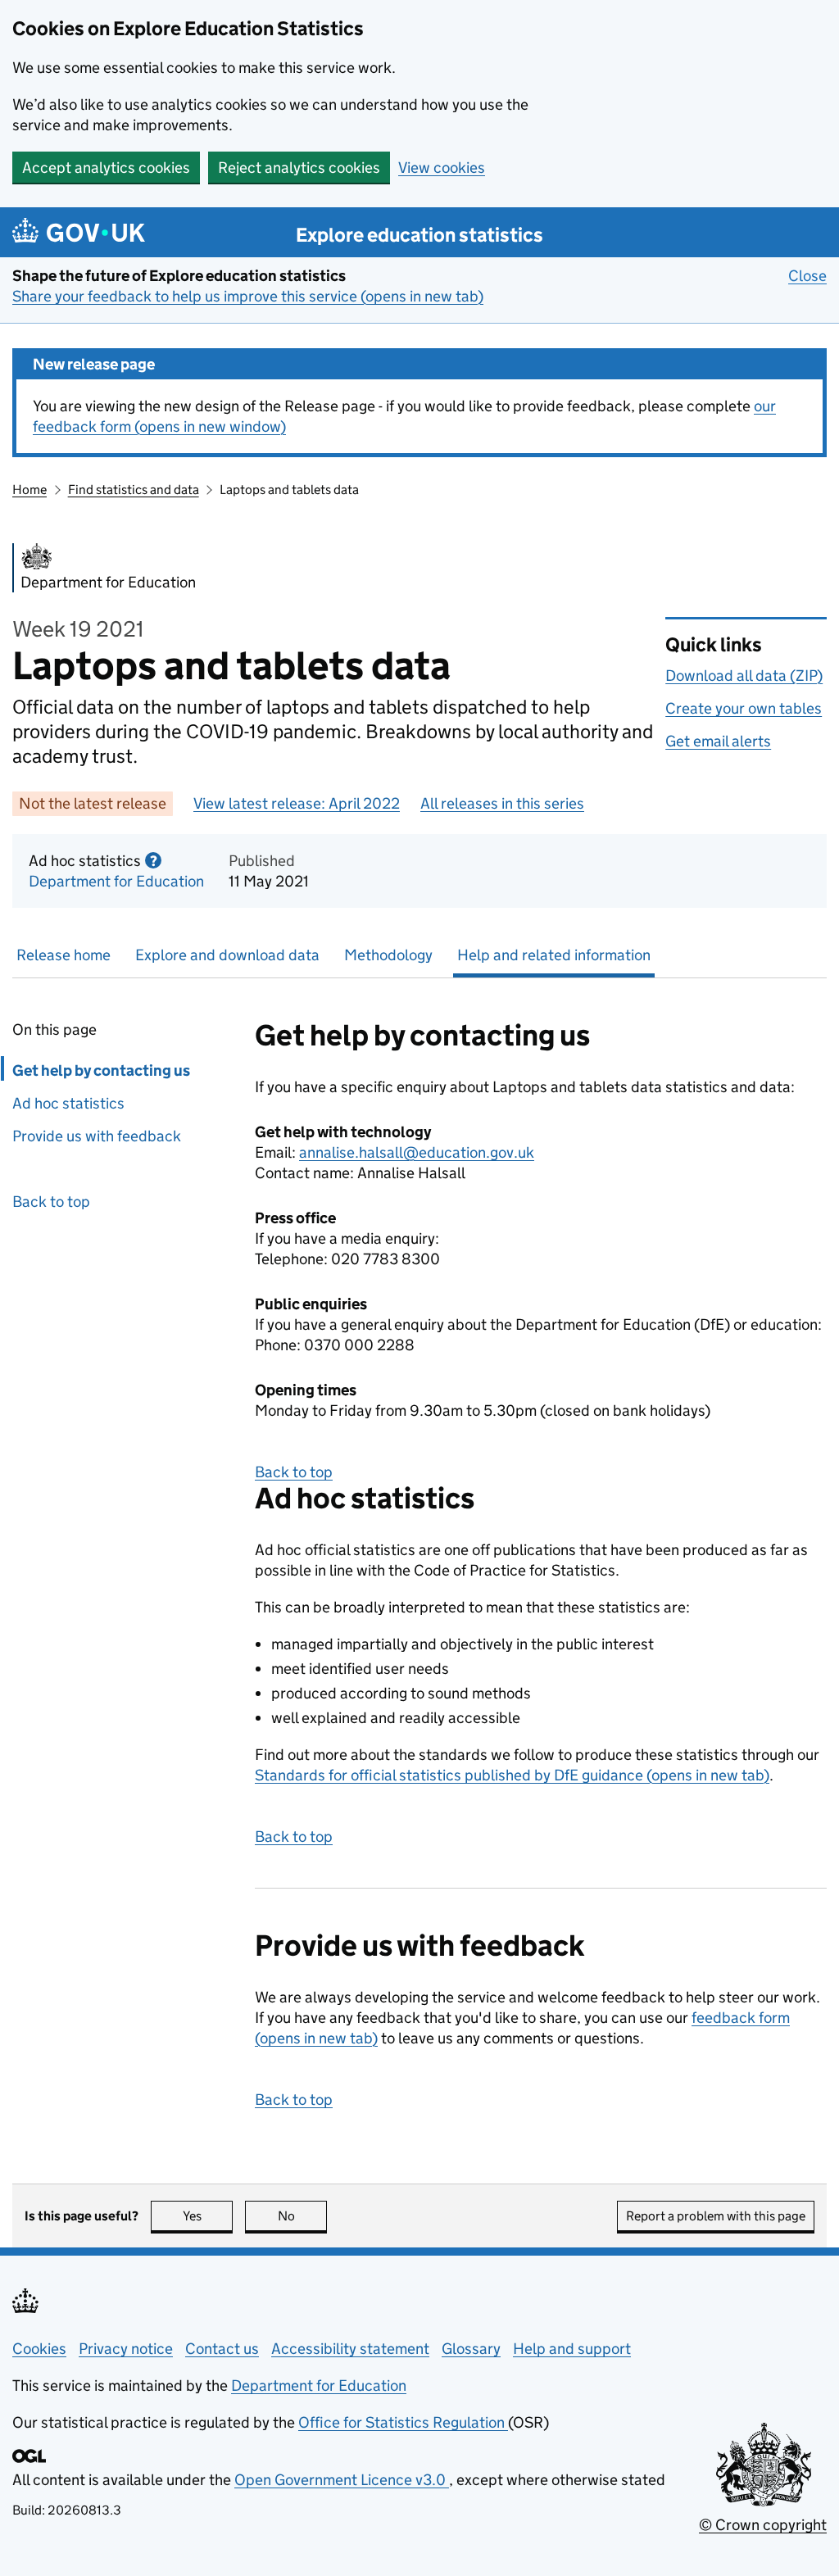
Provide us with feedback (97, 1136)
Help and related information (554, 955)
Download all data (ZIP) (744, 676)
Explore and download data (227, 955)
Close (807, 276)
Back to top (51, 1202)
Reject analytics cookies (299, 168)
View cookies (442, 168)
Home (29, 490)
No (302, 2216)
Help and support (572, 2349)
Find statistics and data (134, 490)
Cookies (39, 2349)
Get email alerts (718, 741)
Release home (63, 955)
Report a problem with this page (716, 2216)
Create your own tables (744, 708)
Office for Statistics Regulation (403, 2422)
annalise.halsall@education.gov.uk (417, 1152)
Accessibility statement (350, 2349)
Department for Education (116, 881)
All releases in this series (502, 803)
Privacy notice (126, 2349)
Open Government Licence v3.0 (342, 2480)
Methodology (388, 955)
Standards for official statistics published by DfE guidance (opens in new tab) (512, 1775)
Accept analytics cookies (106, 168)
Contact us (222, 2349)
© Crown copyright (763, 2525)
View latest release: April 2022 (297, 803)
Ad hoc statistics (68, 1103)
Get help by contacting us (101, 1070)
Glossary (471, 2349)
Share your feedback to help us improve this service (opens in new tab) (248, 296)
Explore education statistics (419, 235)
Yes (208, 2216)
